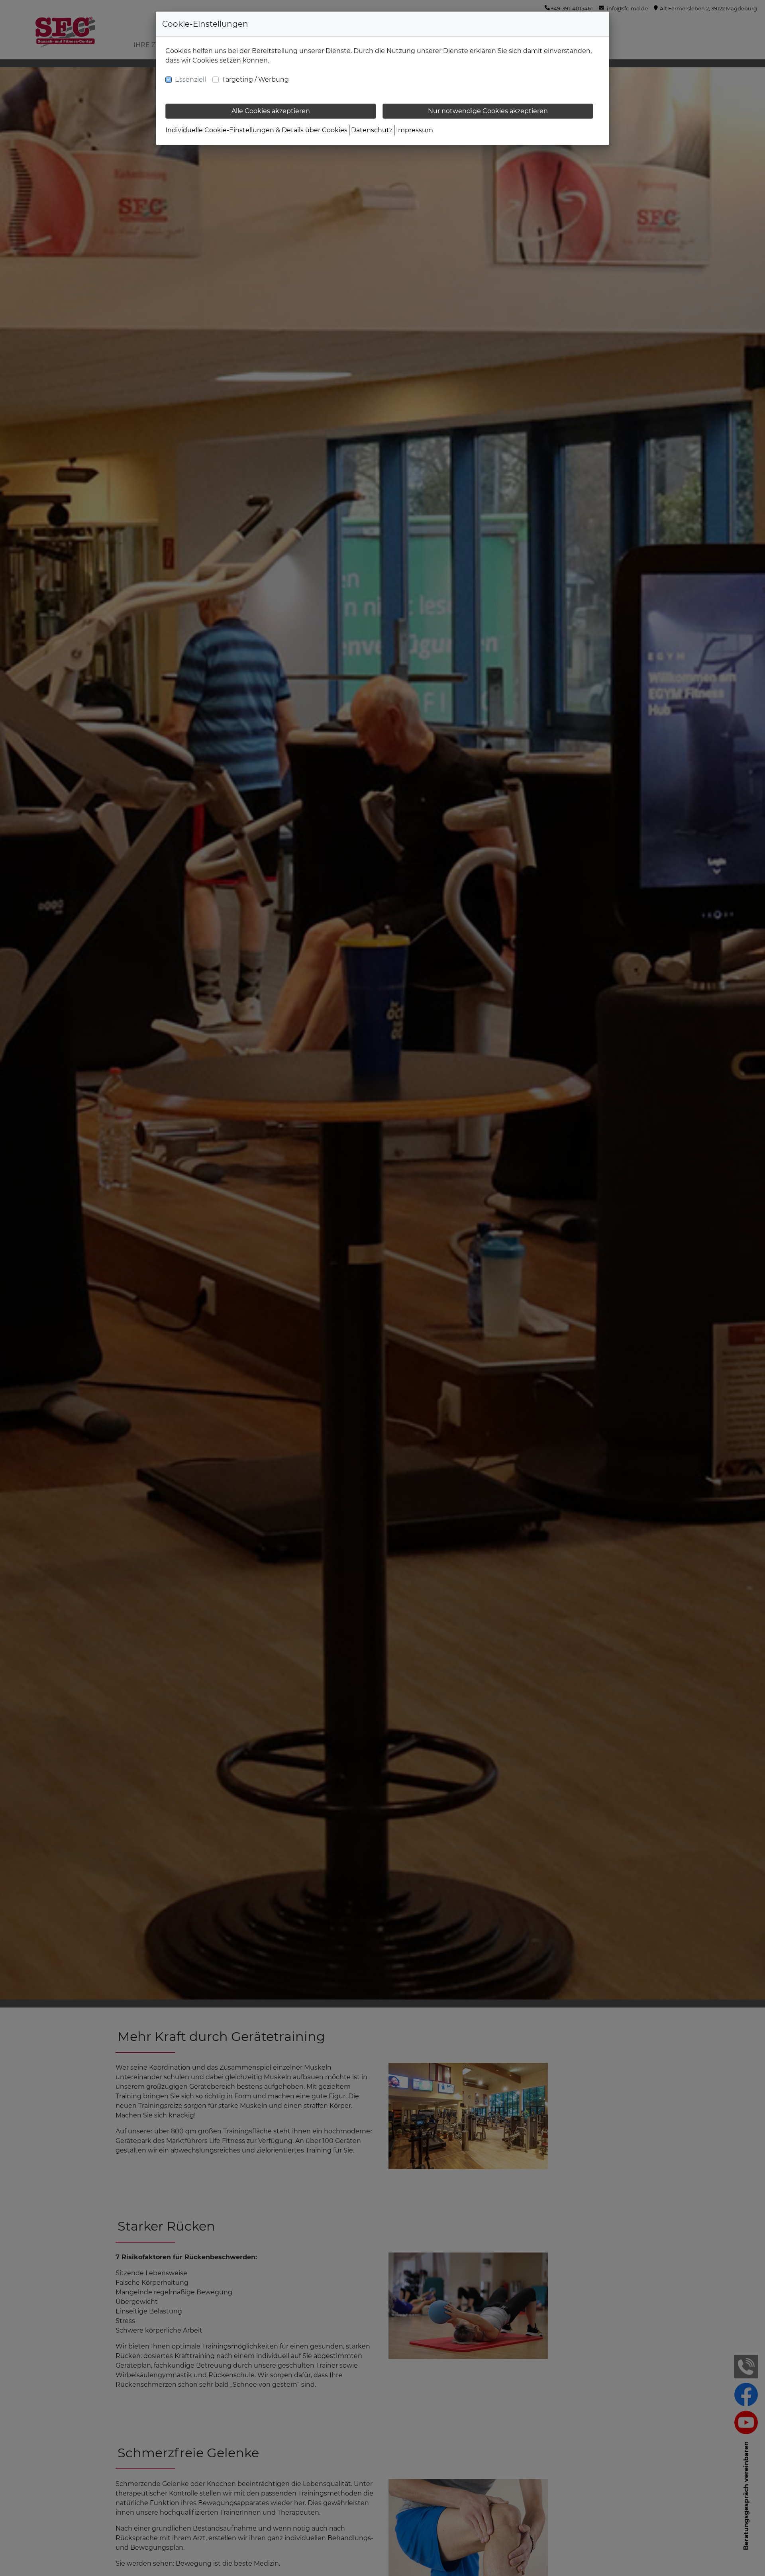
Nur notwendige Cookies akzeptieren (488, 111)
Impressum (415, 130)
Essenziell (190, 79)
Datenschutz (372, 130)
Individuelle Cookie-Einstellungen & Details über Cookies (256, 130)
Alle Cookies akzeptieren (271, 111)
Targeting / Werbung (255, 79)
